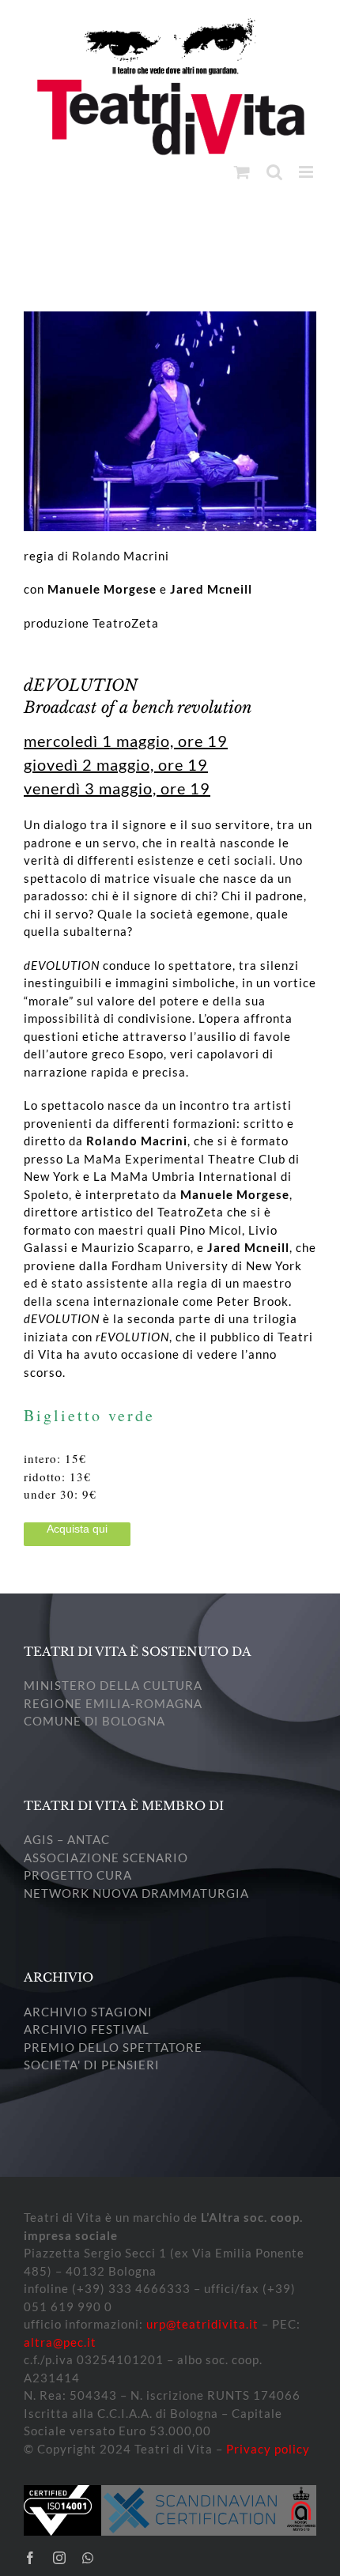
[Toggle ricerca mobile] (275, 172)
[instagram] (60, 2558)
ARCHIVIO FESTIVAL (87, 2029)
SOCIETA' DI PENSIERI (92, 2065)
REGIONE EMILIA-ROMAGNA (113, 1703)
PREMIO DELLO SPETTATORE (113, 2047)
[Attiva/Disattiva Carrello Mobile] (242, 172)
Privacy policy (268, 2449)
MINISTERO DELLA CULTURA (113, 1685)
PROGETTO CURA (78, 1875)
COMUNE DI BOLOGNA (94, 1721)
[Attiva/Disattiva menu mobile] (308, 172)
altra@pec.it (60, 2342)
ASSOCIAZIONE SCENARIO (106, 1858)
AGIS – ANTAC (67, 1839)
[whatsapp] (88, 2558)
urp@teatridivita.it (202, 2324)
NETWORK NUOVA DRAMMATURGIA (136, 1893)
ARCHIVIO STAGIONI (88, 2012)
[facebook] (30, 2558)
